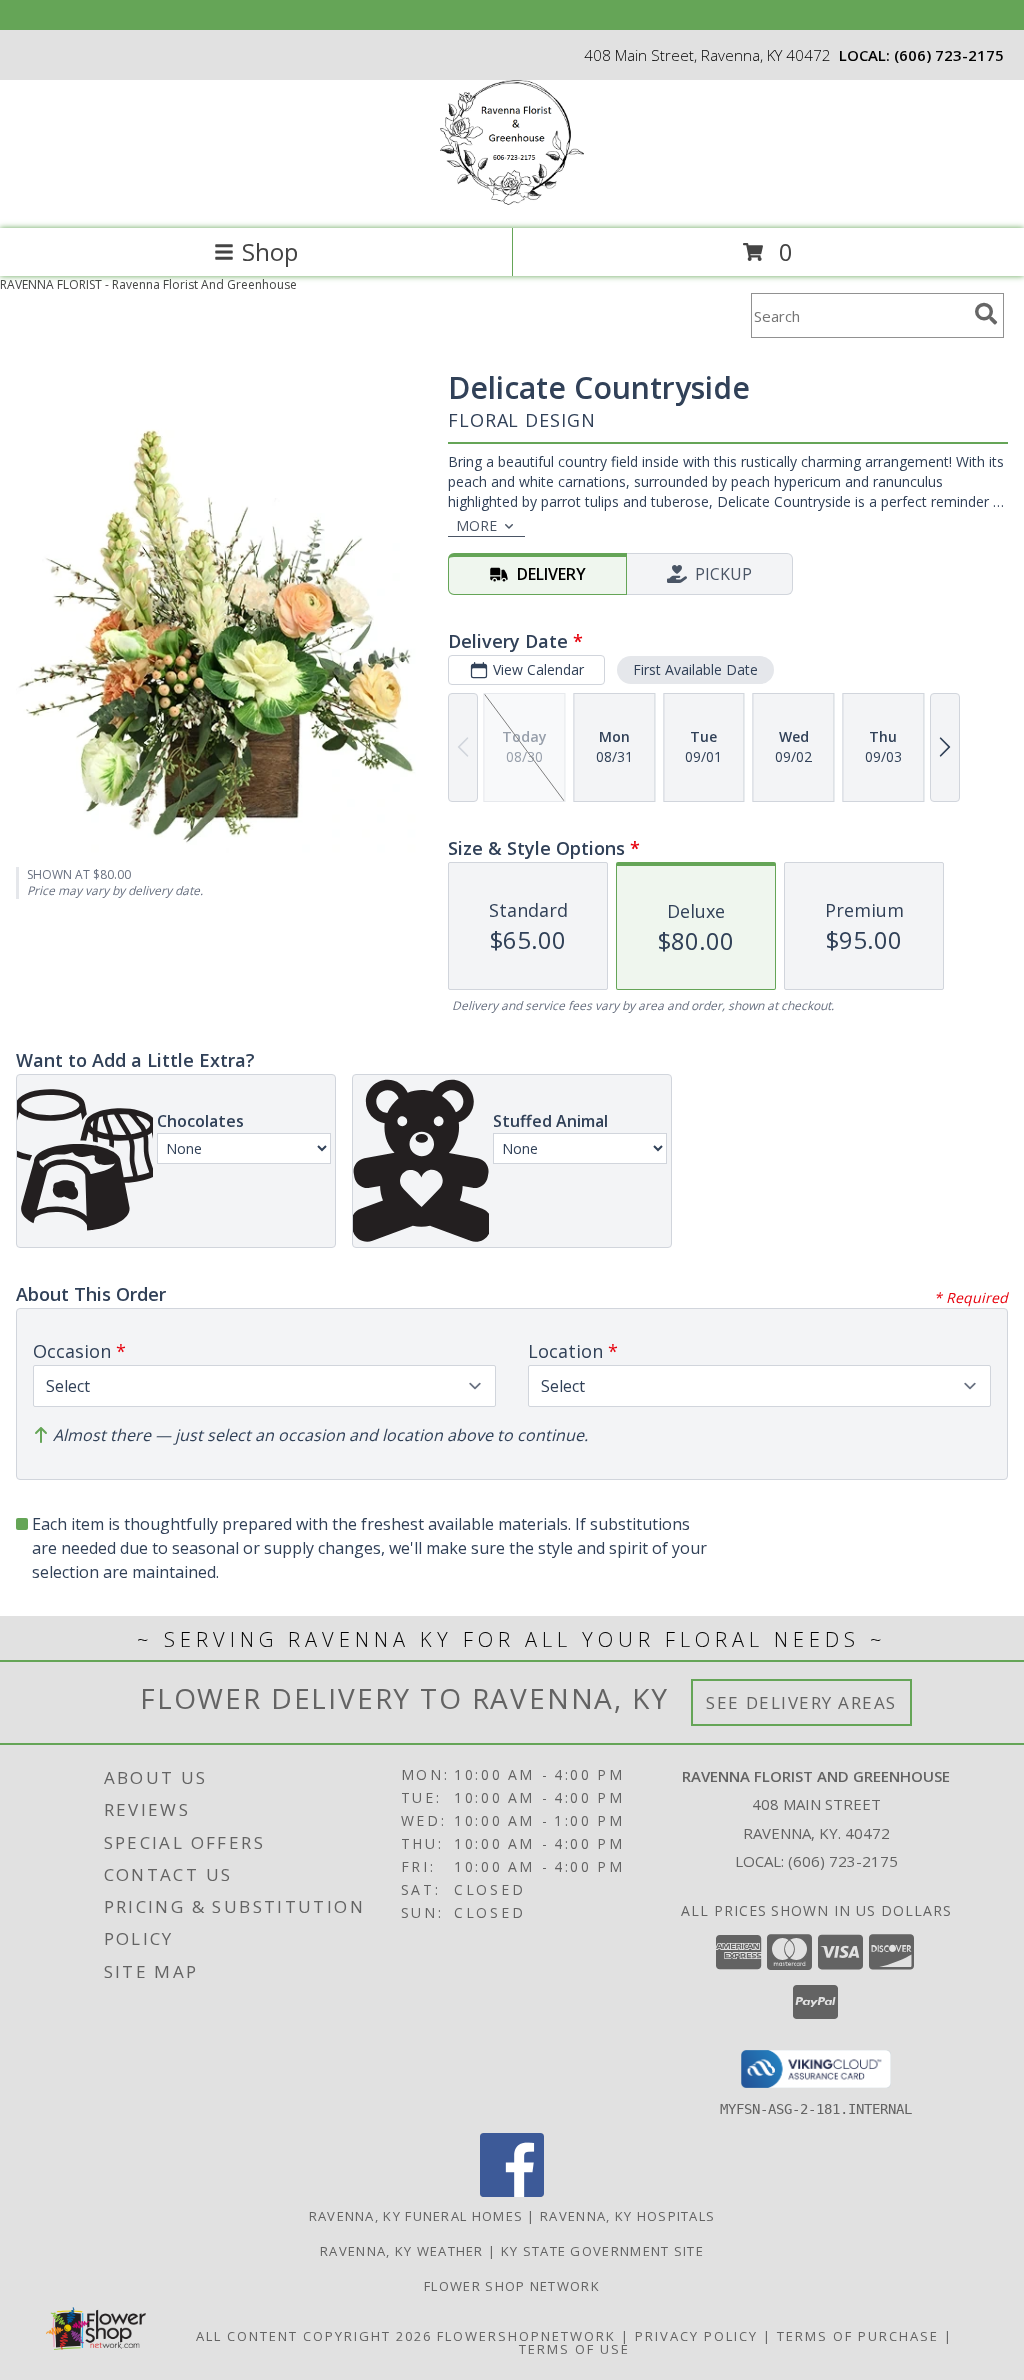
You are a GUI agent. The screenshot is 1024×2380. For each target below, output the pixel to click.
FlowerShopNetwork (526, 2336)
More (476, 525)
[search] (986, 314)
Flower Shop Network (512, 2286)
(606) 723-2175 (949, 55)
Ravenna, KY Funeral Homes (416, 2216)
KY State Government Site (602, 2251)
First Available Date (695, 669)
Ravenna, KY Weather (402, 2251)
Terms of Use (574, 2349)
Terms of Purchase (858, 2336)
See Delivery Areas (801, 1702)
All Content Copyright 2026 (314, 2336)
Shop (270, 251)
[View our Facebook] (512, 2191)
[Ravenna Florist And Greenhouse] (512, 199)
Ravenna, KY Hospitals (627, 2216)
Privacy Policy (696, 2336)
